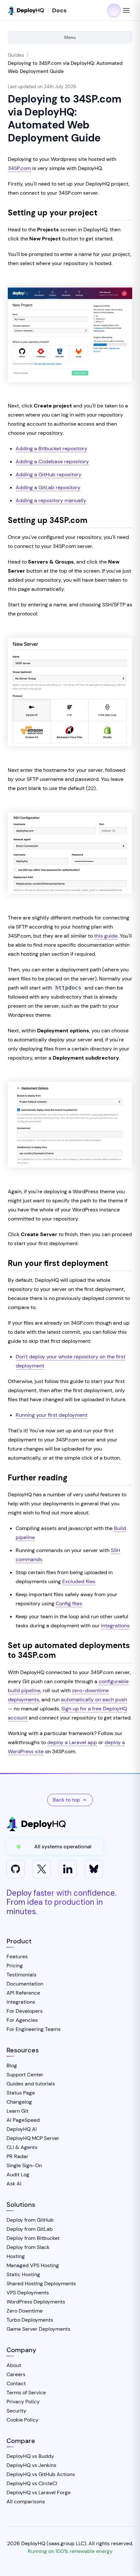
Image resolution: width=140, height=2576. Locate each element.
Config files (69, 1604)
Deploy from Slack (28, 2247)
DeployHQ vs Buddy (30, 2456)
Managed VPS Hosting (33, 2265)
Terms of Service (26, 2393)
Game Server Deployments (38, 2329)
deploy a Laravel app (72, 1742)
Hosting (16, 2256)
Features (17, 1956)
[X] (42, 1869)
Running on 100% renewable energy (70, 2551)
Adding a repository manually (51, 500)
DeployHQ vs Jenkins (31, 2465)
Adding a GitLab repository (48, 487)
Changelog (19, 2102)
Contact (16, 2383)
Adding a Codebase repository (52, 462)
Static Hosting (23, 2274)
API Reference (23, 1993)
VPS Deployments (28, 2293)
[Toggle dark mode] (114, 10)
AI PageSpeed (23, 2120)
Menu (70, 37)
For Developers (25, 2011)
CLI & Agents (22, 2147)
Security (16, 2411)
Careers (16, 2374)
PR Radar (17, 2156)
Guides (16, 55)
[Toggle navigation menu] (126, 10)
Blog (12, 2066)
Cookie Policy (22, 2420)
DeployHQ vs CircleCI (32, 2483)
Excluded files (79, 1581)
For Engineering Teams (34, 2029)
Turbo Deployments (30, 2320)
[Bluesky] (94, 1869)
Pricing (15, 1966)
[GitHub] (16, 1869)
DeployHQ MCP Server (33, 2138)
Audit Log (18, 2175)
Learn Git (17, 2111)
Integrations (115, 1626)
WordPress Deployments (36, 2302)
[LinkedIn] (68, 1869)
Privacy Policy (23, 2402)
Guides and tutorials (31, 2084)
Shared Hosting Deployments (41, 2284)
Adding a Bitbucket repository (51, 449)
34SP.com (19, 168)
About (14, 2365)
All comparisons (26, 2502)
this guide (106, 936)
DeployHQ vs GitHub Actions (41, 2474)
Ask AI (14, 2184)
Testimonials (21, 1975)
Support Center (25, 2075)
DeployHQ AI (22, 2129)
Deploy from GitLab (30, 2229)
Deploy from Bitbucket (33, 2238)
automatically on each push (94, 1700)
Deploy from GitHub (30, 2220)
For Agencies (22, 2020)
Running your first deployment (51, 1415)
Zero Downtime (25, 2311)
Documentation (25, 1984)
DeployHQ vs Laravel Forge (39, 2492)
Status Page (21, 2093)
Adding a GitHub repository (49, 474)
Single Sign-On (24, 2165)
